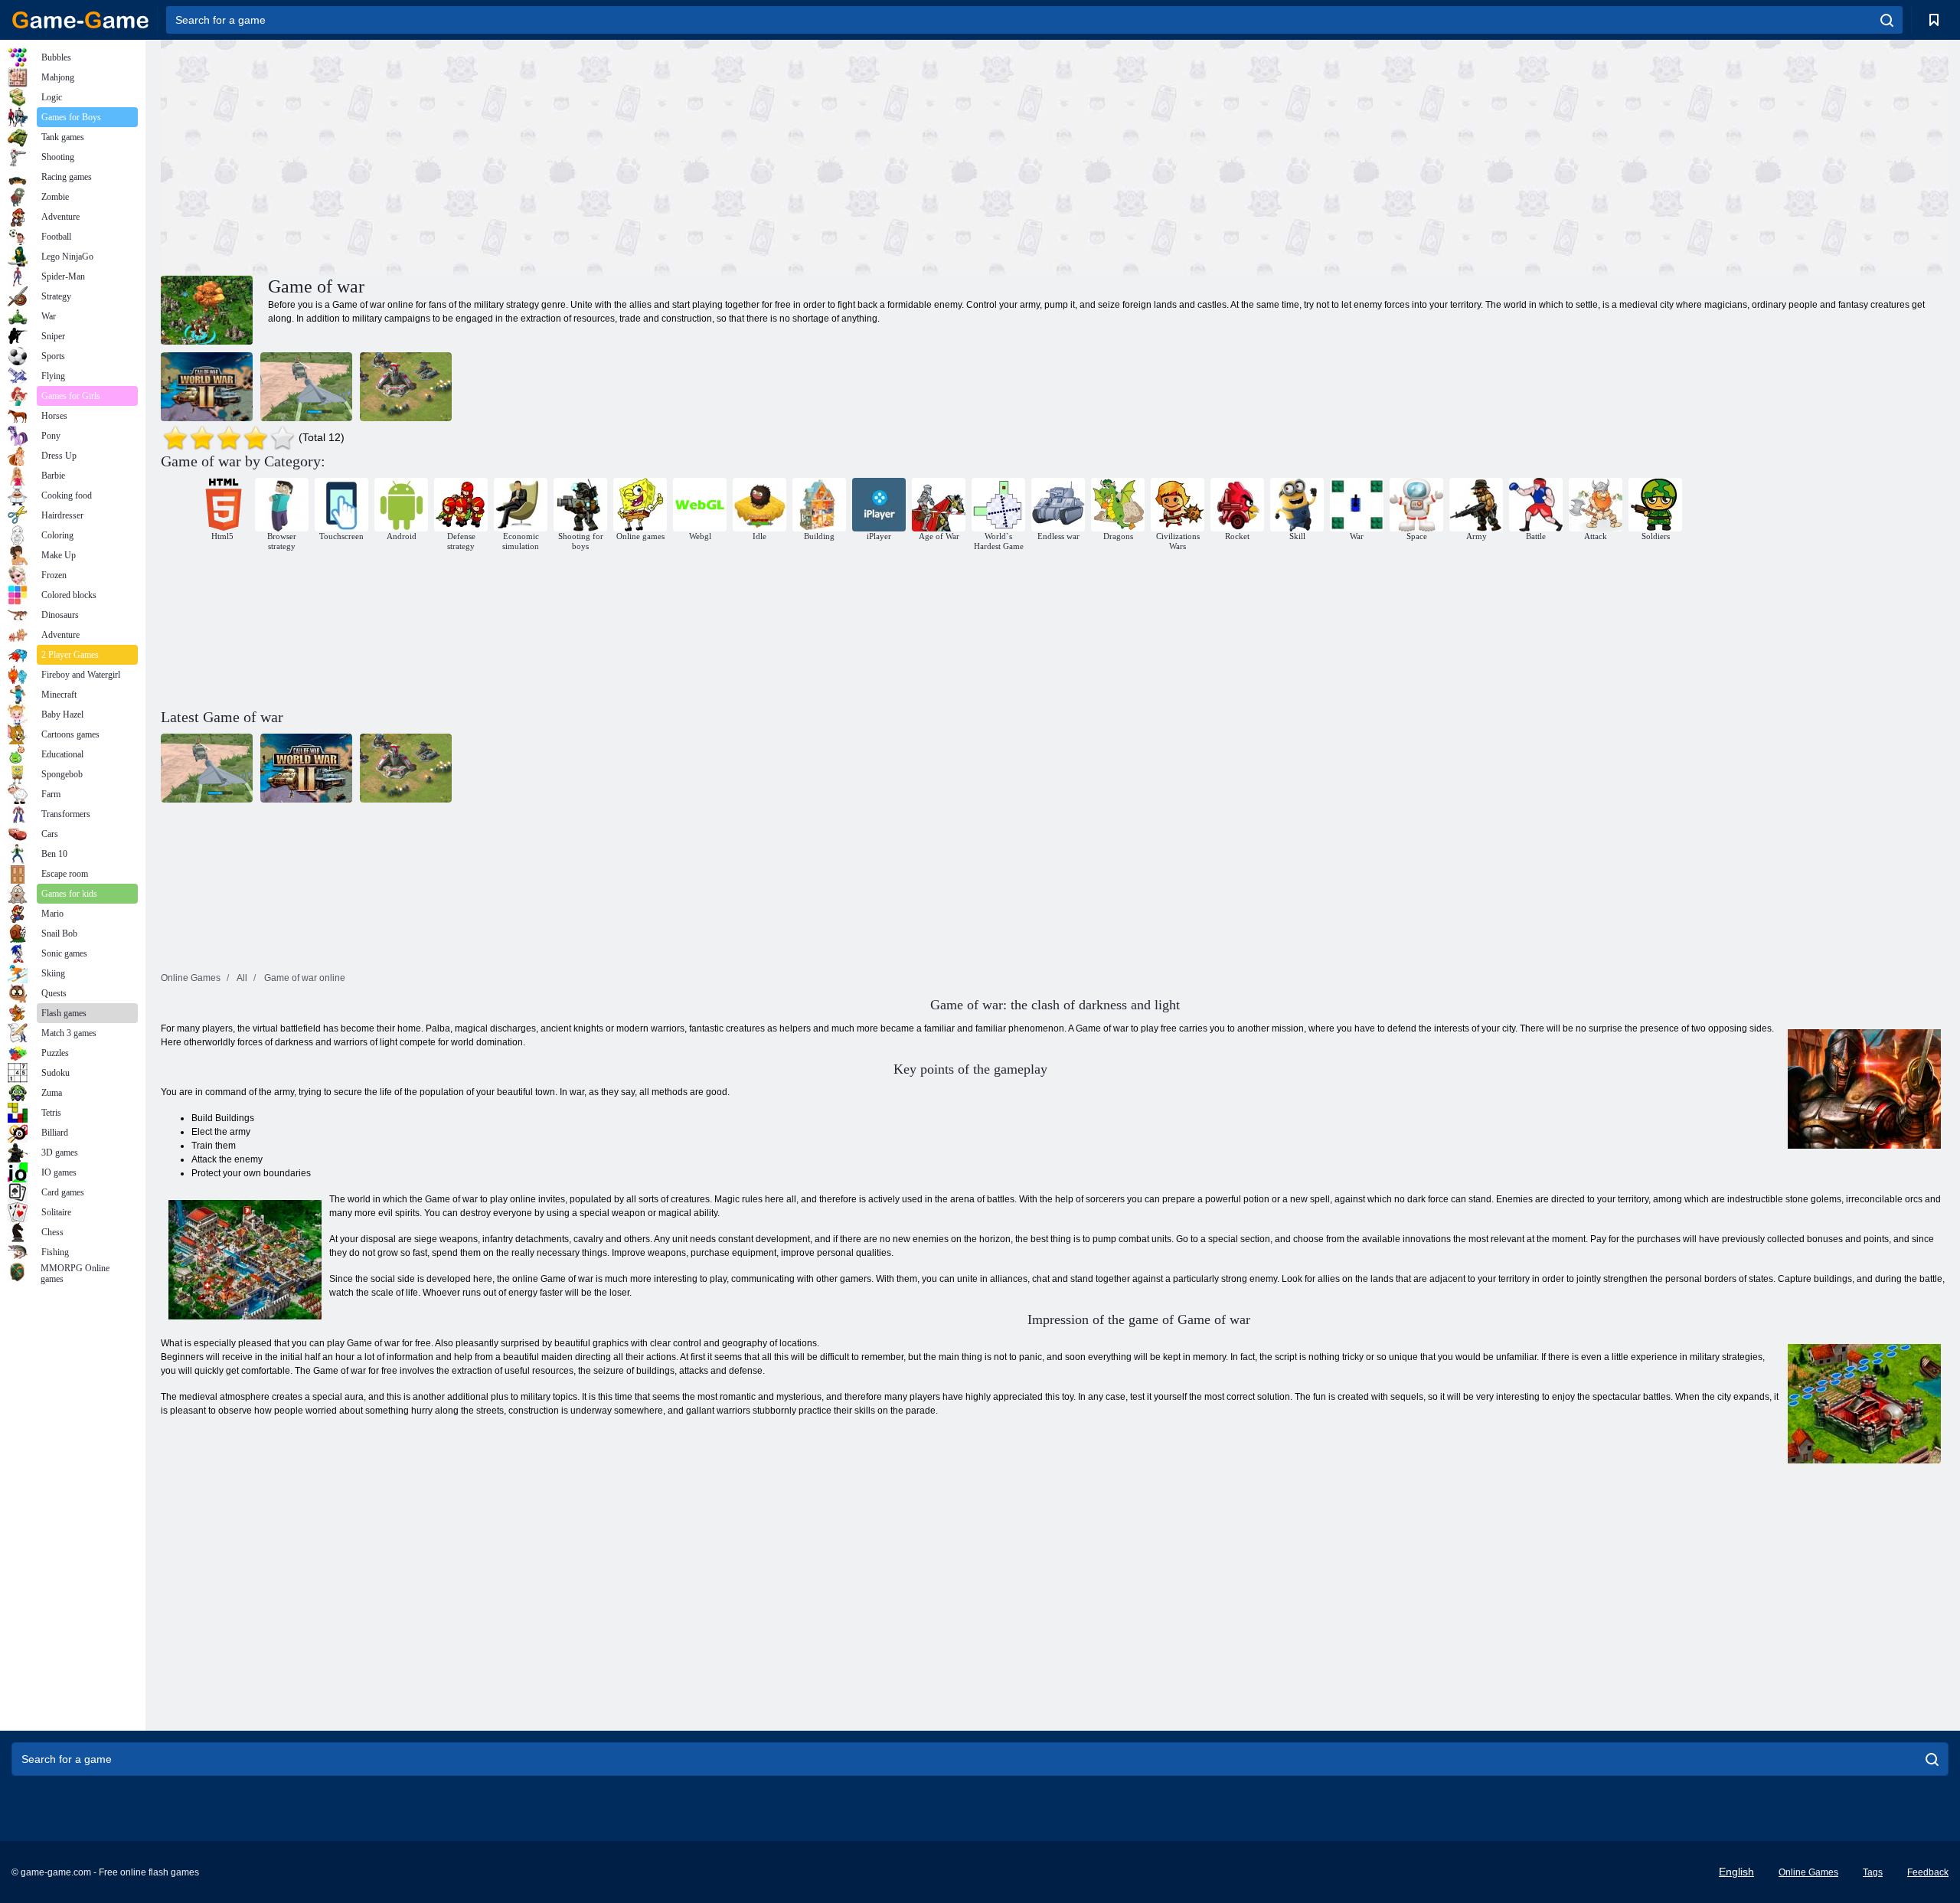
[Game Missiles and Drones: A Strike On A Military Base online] (306, 387)
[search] (1887, 20)
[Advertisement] (608, 155)
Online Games (1808, 1872)
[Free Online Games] (80, 20)
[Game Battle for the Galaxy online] (406, 387)
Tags (1873, 1872)
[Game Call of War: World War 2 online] (207, 387)
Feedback (1928, 1872)
